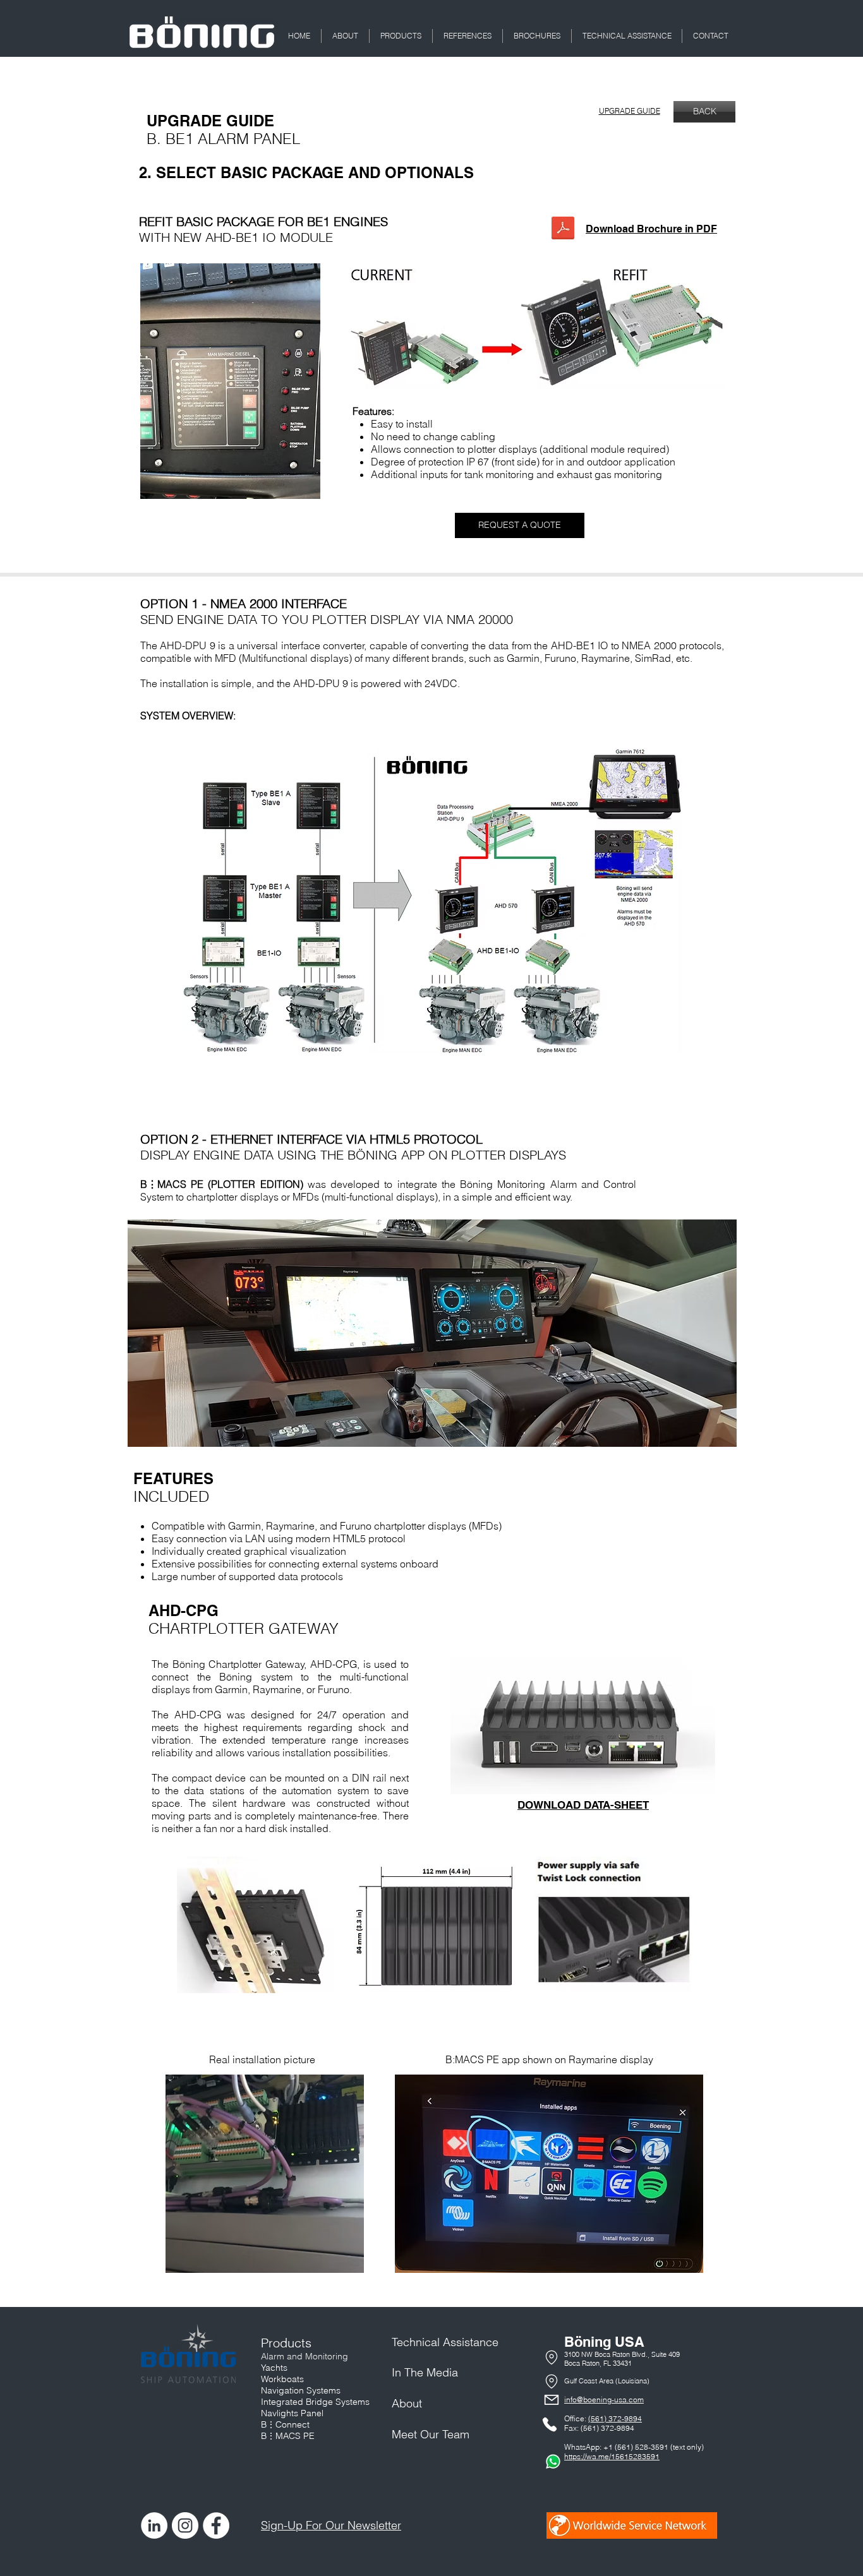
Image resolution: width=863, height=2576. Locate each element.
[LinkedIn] (154, 2525)
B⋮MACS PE (288, 2436)
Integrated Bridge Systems (315, 2402)
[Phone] (552, 2357)
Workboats (282, 2379)
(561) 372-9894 (615, 2418)
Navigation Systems (301, 2390)
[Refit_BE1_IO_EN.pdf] (563, 229)
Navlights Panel (292, 2413)
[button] (345, 36)
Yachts (274, 2368)
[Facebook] (216, 2525)
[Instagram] (185, 2525)
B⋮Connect (285, 2424)
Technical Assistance (445, 2342)
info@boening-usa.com (604, 2399)
